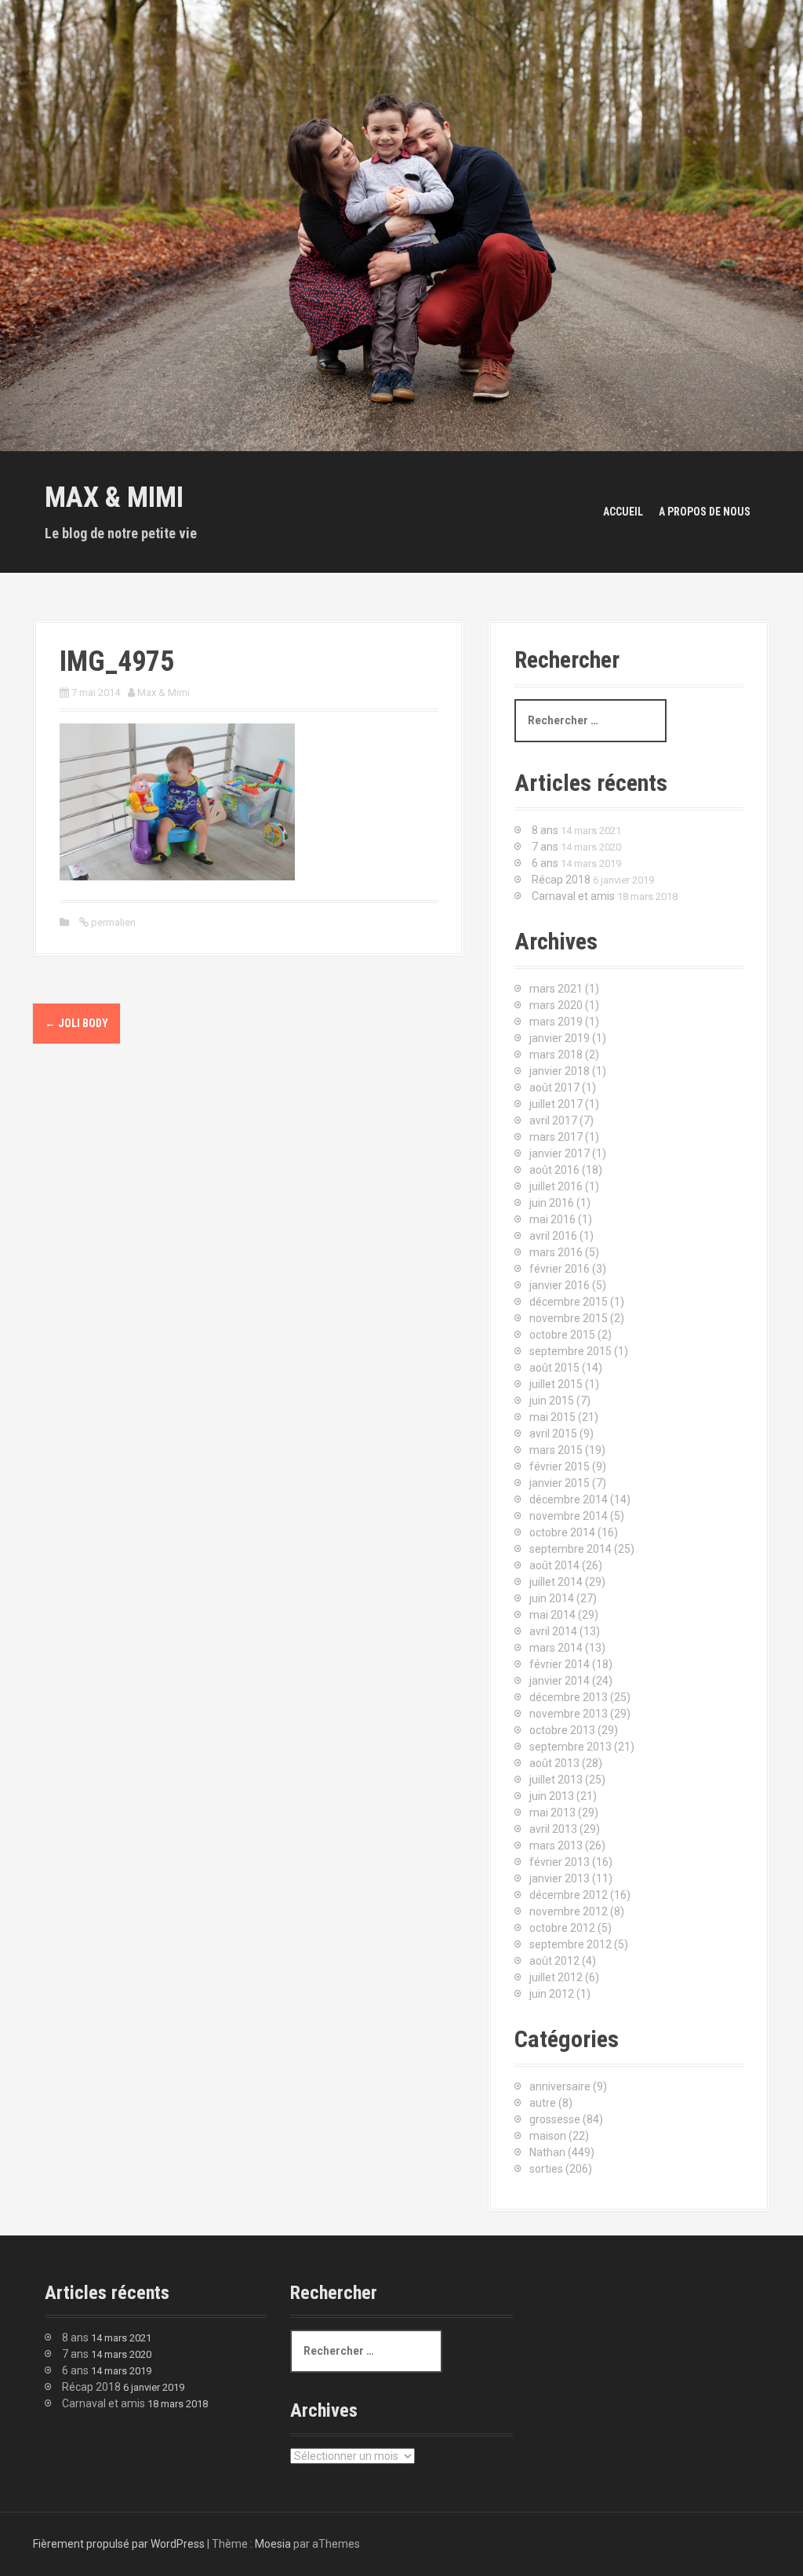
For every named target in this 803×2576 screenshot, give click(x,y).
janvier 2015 (560, 1483)
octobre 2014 (562, 1532)
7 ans (545, 847)
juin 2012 (552, 1994)
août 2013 (554, 1763)
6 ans (545, 863)
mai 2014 (552, 1615)
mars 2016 (556, 1252)
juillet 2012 (556, 1977)
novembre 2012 (569, 1911)
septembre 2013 (570, 1747)
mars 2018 (556, 1055)
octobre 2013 (562, 1730)
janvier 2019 (560, 1038)
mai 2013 (552, 1813)
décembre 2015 (569, 1302)
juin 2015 (552, 1401)
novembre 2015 (569, 1318)
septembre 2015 (570, 1351)
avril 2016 (553, 1236)
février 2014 (560, 1664)
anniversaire (560, 2086)
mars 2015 (556, 1450)
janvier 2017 (560, 1153)
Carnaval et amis (573, 896)
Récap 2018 (561, 880)
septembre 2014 (570, 1549)
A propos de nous (705, 512)
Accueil (623, 512)
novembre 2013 (569, 1714)
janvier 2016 (560, 1285)
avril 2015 (553, 1434)
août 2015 (554, 1368)
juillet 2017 (556, 1104)
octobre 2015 (562, 1335)
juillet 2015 (556, 1384)
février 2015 (560, 1467)
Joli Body (76, 1023)
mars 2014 (556, 1648)
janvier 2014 (560, 1681)
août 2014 (554, 1565)
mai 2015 (552, 1417)
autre (543, 2103)
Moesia (273, 2544)
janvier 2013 (560, 1878)
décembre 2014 (569, 1499)
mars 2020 (556, 1005)
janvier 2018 (560, 1071)
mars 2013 (556, 1845)
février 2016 (560, 1269)
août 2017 (554, 1088)
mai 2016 (552, 1219)
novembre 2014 (569, 1516)
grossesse (555, 2119)
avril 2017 (553, 1120)
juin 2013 (552, 1796)
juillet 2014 (556, 1582)
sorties (546, 2169)
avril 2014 (553, 1631)
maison (548, 2136)
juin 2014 (552, 1598)
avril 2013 (553, 1829)
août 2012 (554, 1961)
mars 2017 (556, 1137)
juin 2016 (552, 1203)
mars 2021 (556, 989)
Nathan (547, 2152)
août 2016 (554, 1170)
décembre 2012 (569, 1895)
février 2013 (560, 1862)
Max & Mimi (114, 497)
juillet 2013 (556, 1780)
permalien (112, 922)
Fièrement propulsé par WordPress (119, 2544)
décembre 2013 (569, 1697)
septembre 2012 (570, 1944)
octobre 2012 (562, 1928)
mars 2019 (556, 1022)
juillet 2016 (556, 1186)
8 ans (545, 830)
